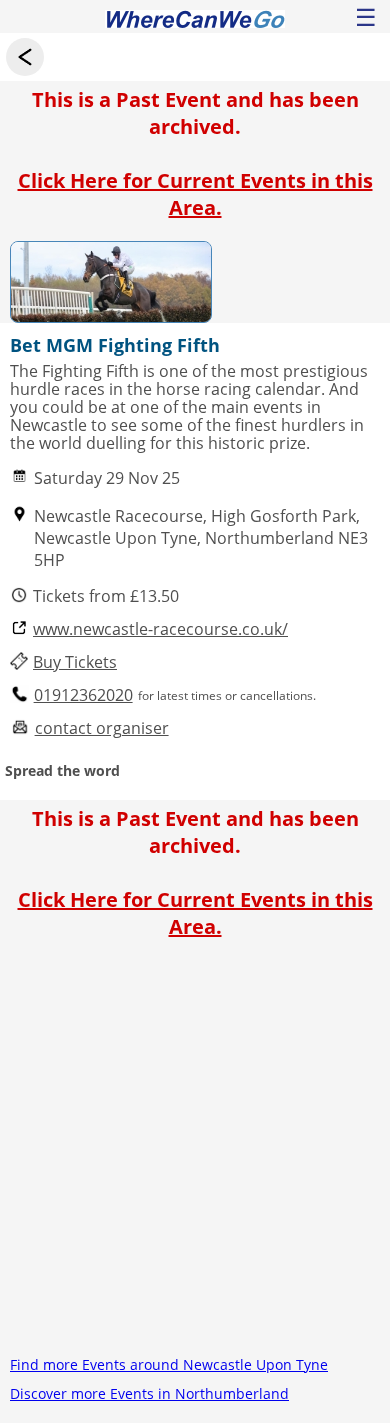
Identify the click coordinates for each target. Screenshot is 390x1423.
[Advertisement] (195, 1155)
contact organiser (102, 728)
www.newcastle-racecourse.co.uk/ (160, 629)
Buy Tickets (75, 662)
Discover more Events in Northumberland (149, 1393)
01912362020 (83, 695)
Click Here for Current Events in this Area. (195, 194)
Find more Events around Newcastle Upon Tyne (169, 1364)
